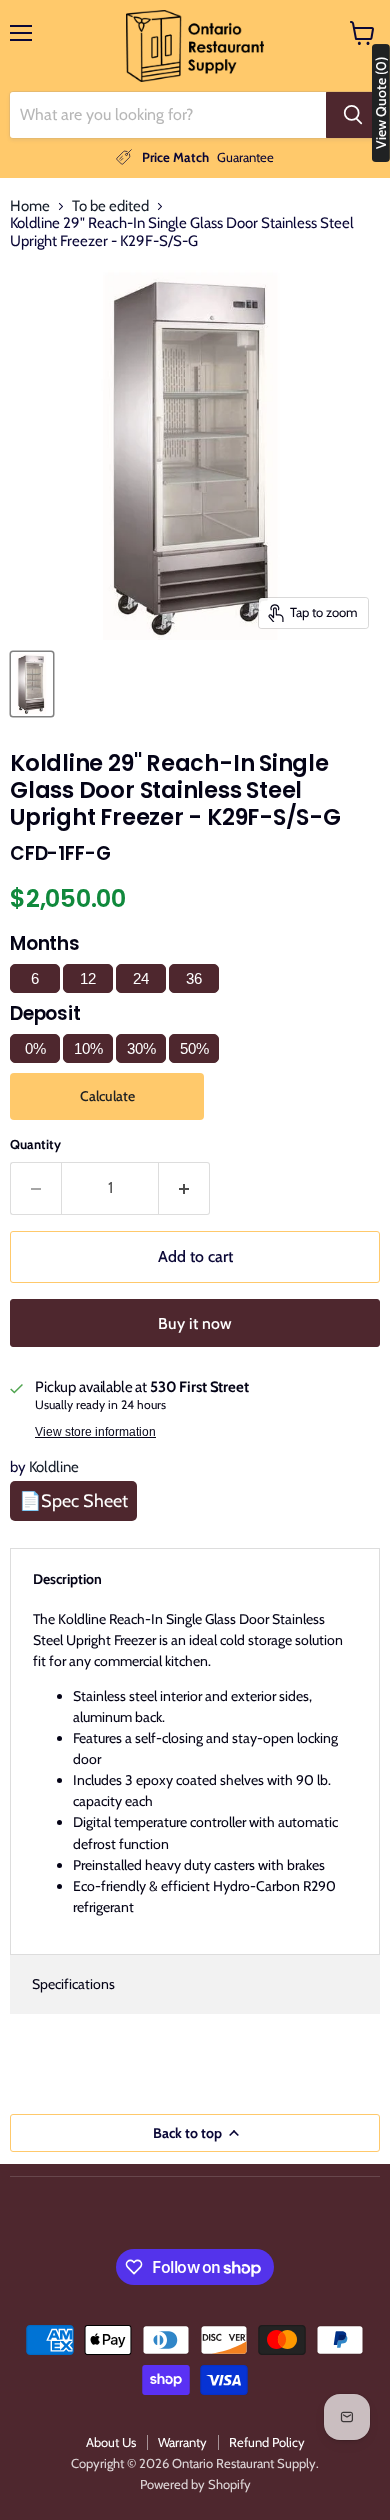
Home (30, 206)
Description (67, 1579)
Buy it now (195, 1323)
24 (141, 978)
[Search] (353, 115)
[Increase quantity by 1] (184, 1188)
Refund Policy (267, 2442)
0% (35, 1048)
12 (88, 978)
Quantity (35, 1144)
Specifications (73, 1984)
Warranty (182, 2442)
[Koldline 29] (32, 684)
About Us (111, 2442)
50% (194, 1048)
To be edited (110, 206)
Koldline (54, 1467)
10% (88, 1048)
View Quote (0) (381, 103)
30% (141, 1048)
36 (194, 978)
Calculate (107, 1096)
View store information (95, 1432)
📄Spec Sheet (73, 1501)
